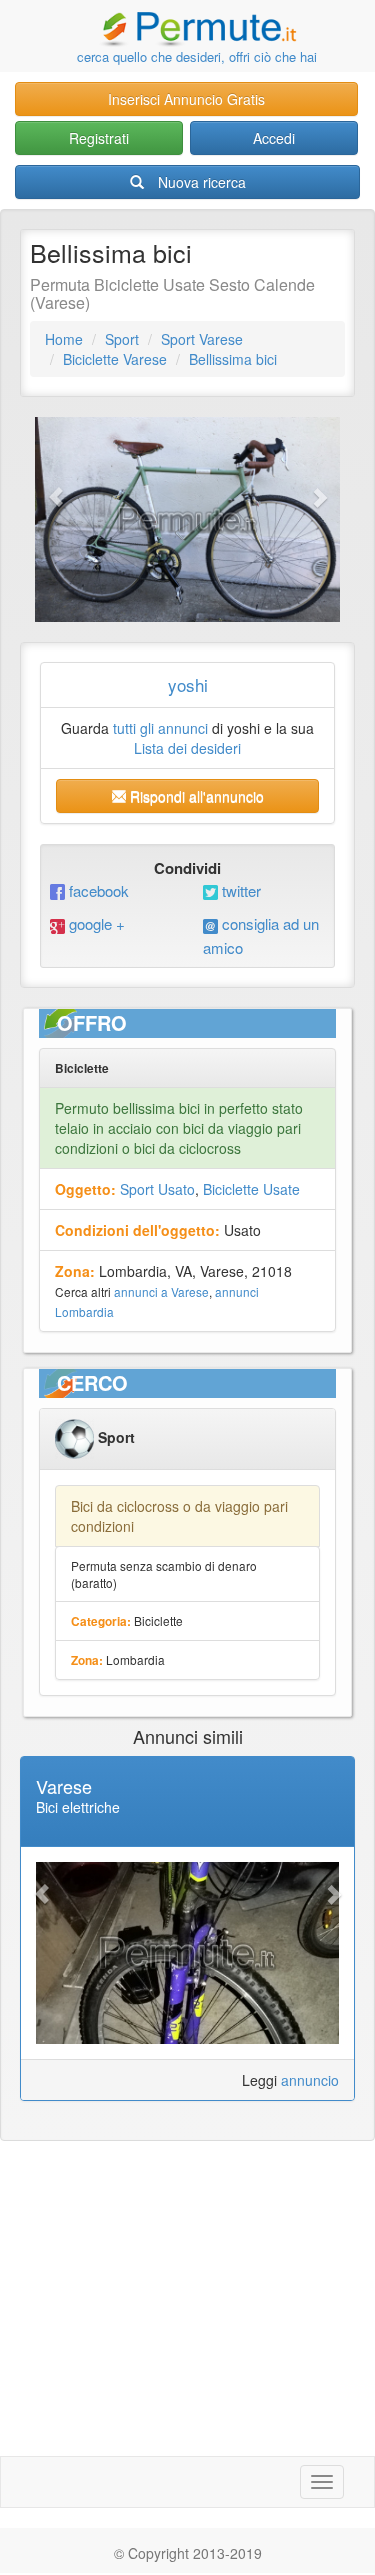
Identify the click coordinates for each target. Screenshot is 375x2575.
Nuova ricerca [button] (202, 182)
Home (64, 339)
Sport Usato (157, 1189)
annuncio (310, 2080)
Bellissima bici (233, 359)
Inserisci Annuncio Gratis (186, 99)
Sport (122, 339)
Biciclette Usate (251, 1189)
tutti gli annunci (160, 728)
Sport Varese (202, 339)
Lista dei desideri (187, 748)
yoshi (188, 684)
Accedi (274, 138)
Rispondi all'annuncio (195, 796)
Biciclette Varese (115, 359)
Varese (64, 1786)
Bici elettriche (78, 1807)
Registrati (99, 138)
